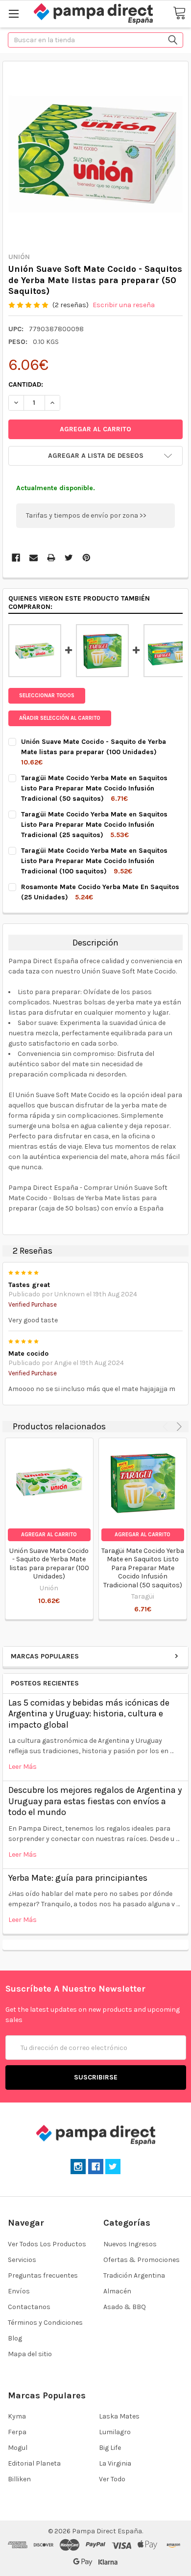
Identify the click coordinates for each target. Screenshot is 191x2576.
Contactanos (29, 2307)
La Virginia (115, 2463)
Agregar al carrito (49, 1535)
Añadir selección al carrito (60, 718)
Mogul (18, 2448)
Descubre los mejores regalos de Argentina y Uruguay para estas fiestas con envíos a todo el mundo (95, 1801)
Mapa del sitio (30, 2354)
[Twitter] (69, 558)
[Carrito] (179, 13)
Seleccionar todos (47, 696)
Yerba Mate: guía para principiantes (78, 1878)
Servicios (22, 2260)
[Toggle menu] (13, 13)
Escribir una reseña (124, 305)
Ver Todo (112, 2479)
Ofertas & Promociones (142, 2260)
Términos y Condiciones (45, 2323)
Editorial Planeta (34, 2463)
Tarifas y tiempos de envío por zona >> (86, 515)
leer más (23, 1767)
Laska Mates (119, 2416)
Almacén (117, 2291)
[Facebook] (16, 558)
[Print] (51, 558)
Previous (167, 1426)
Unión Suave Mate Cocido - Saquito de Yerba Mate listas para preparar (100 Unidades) (49, 1564)
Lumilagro (115, 2432)
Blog (15, 2338)
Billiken (19, 2479)
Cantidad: (26, 384)
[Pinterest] (86, 558)
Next (178, 1426)
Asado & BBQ (125, 2307)
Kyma (17, 2416)
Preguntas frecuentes (43, 2275)
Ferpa (17, 2432)
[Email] (34, 558)
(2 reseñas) (71, 305)
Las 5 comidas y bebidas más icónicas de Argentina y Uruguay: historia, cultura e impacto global (89, 1714)
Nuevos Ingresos (130, 2244)
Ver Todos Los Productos (47, 2244)
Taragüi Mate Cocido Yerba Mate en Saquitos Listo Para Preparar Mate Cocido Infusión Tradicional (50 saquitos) (143, 1568)
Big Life (110, 2448)
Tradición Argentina (134, 2275)
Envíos (19, 2291)
